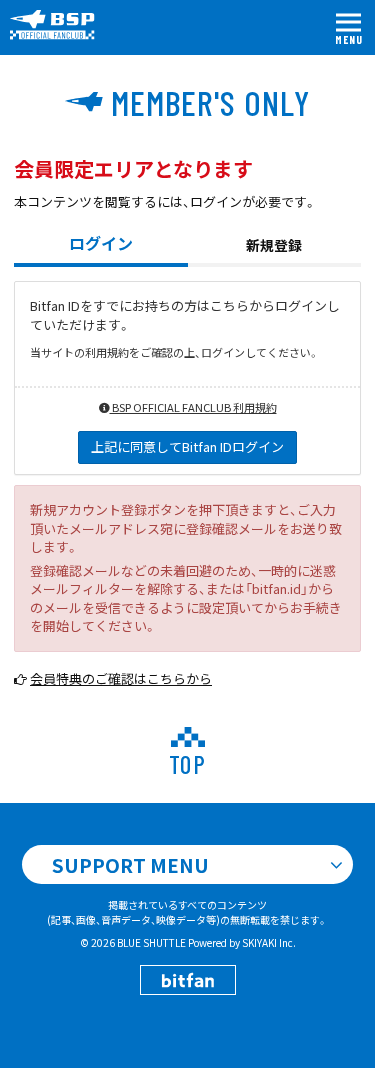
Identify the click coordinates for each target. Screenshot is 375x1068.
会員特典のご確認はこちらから (121, 678)
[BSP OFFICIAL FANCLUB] (60, 25)
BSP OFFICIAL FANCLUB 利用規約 (193, 407)
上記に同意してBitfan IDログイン (187, 446)
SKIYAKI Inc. (269, 942)
